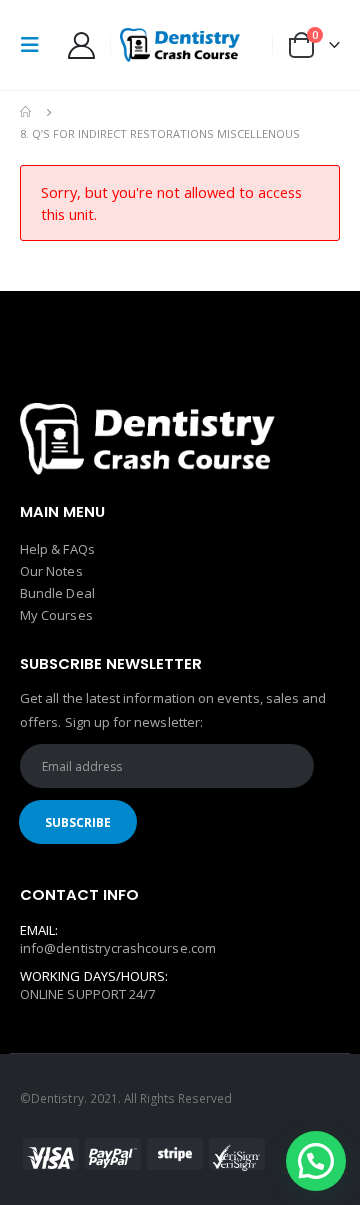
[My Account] (81, 45)
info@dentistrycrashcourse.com (118, 948)
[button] (316, 1161)
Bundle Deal (57, 593)
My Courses (56, 615)
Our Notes (51, 571)
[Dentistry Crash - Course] (180, 45)
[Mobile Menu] (36, 45)
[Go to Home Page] (27, 112)
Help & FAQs (57, 549)
